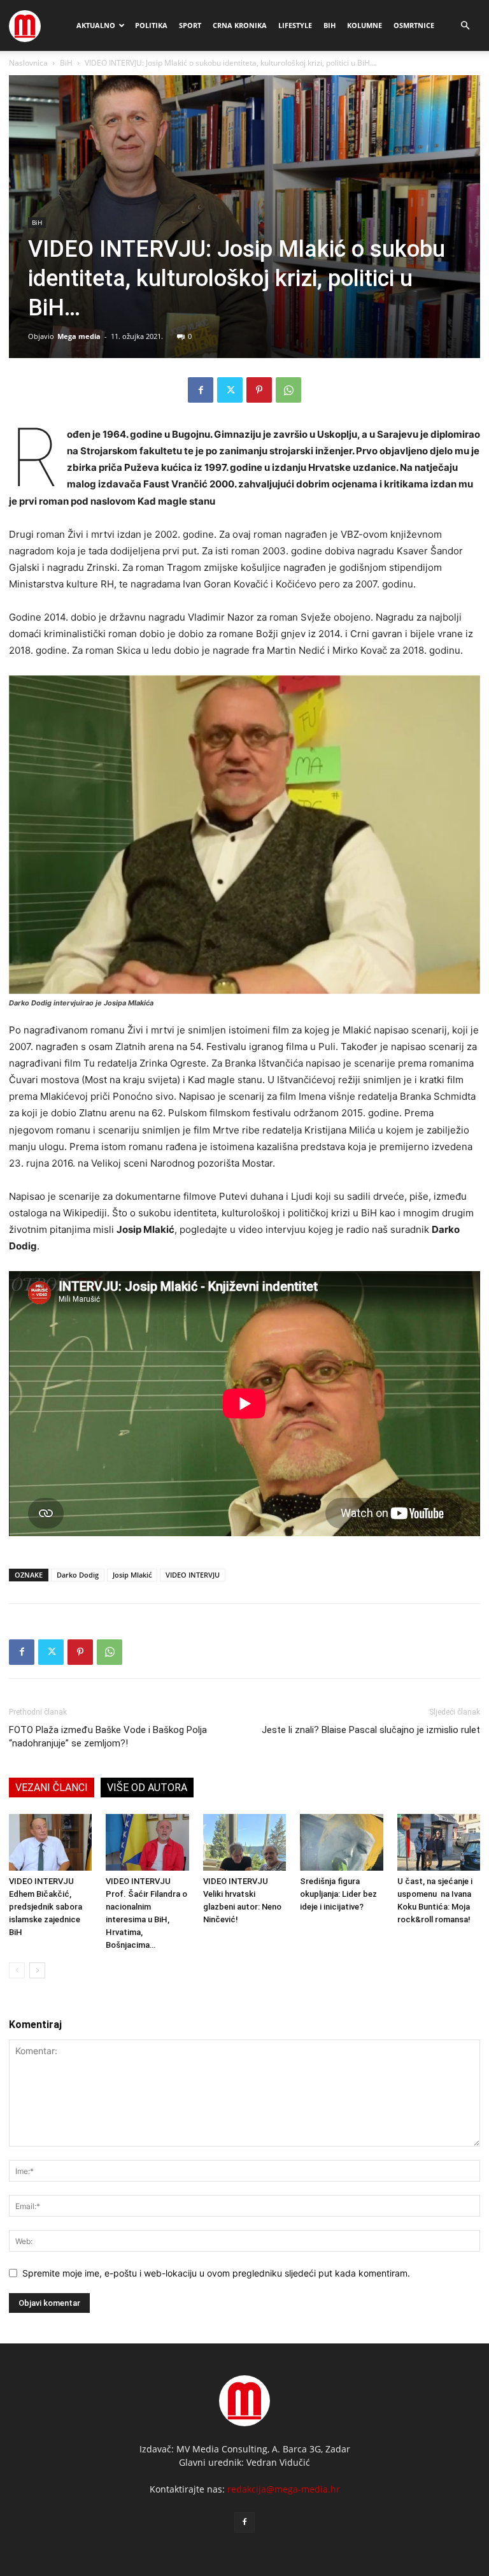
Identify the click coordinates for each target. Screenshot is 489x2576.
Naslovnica (28, 63)
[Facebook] (201, 390)
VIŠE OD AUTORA (147, 1788)
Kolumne (365, 25)
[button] (465, 26)
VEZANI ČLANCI (52, 1788)
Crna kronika (240, 25)
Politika (151, 25)
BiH (330, 25)
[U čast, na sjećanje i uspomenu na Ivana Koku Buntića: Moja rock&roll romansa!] (439, 1843)
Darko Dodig (78, 1575)
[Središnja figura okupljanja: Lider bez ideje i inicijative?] (341, 1843)
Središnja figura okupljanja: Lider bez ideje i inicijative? (338, 1894)
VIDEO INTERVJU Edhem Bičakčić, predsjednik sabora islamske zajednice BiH (46, 1907)
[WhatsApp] (288, 390)
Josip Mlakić (132, 1575)
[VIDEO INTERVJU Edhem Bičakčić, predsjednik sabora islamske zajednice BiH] (50, 1843)
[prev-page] (17, 1970)
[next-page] (37, 1970)
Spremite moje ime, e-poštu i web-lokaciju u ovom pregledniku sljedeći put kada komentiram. (216, 2273)
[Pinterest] (259, 390)
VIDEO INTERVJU (193, 1575)
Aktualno (96, 25)
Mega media (79, 336)
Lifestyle (295, 25)
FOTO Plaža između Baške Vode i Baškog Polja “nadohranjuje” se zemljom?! (108, 1737)
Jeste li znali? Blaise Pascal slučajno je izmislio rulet (371, 1730)
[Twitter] (230, 390)
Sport (190, 25)
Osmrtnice (414, 25)
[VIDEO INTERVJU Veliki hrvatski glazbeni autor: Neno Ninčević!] (244, 1843)
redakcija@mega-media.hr (284, 2489)
